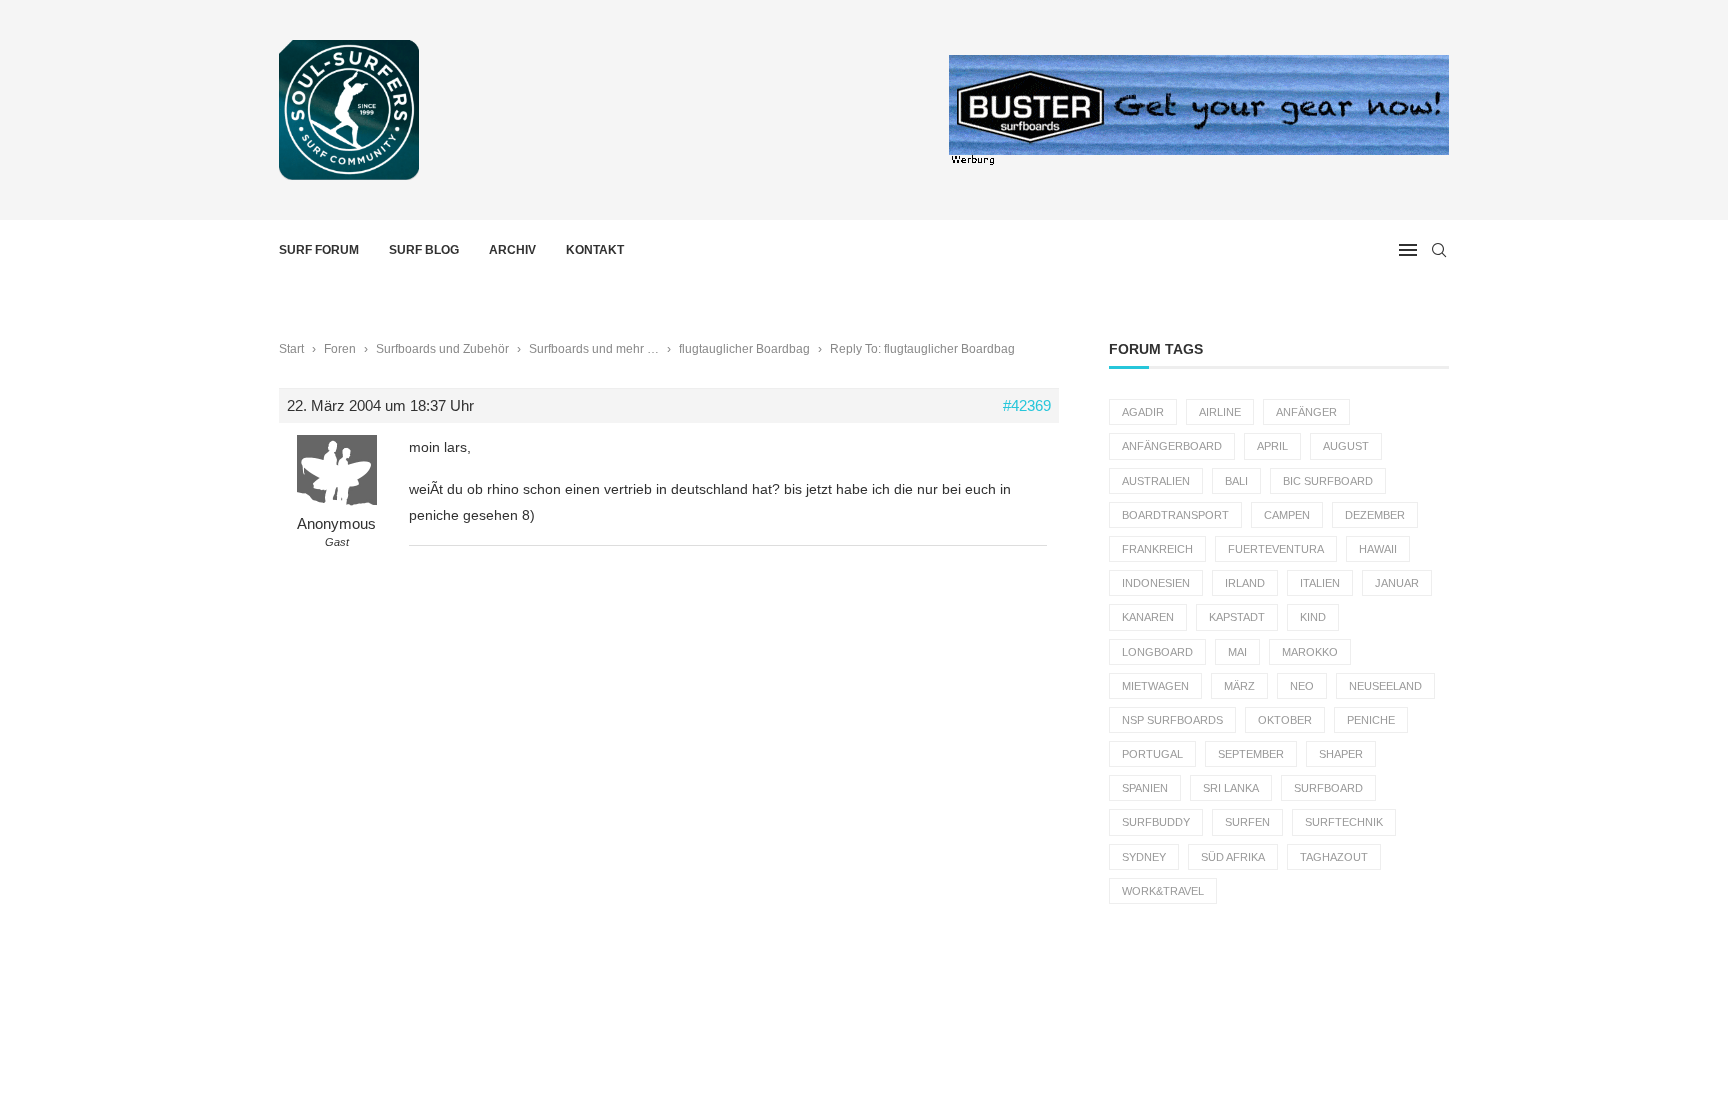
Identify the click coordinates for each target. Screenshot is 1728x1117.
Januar (1397, 583)
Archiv (512, 250)
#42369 (1027, 405)
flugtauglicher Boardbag (744, 349)
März (1239, 686)
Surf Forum (319, 250)
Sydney (1144, 857)
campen (1287, 515)
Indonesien (1156, 583)
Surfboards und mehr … (594, 349)
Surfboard (1328, 788)
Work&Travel (1163, 891)
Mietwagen (1155, 686)
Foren (340, 349)
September (1251, 754)
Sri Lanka (1231, 788)
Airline (1220, 412)
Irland (1245, 583)
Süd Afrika (1233, 857)
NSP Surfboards (1172, 720)
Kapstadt (1237, 617)
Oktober (1285, 720)
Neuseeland (1385, 686)
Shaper (1341, 754)
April (1272, 446)
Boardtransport (1175, 515)
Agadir (1143, 412)
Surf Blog (424, 250)
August (1346, 446)
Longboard (1157, 652)
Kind (1313, 617)
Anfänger (1306, 412)
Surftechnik (1344, 822)
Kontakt (595, 250)
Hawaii (1378, 549)
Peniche (1371, 720)
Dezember (1375, 515)
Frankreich (1157, 549)
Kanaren (1148, 617)
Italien (1320, 583)
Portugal (1152, 754)
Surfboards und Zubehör (442, 349)
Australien (1156, 481)
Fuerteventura (1276, 549)
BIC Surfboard (1328, 481)
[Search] (1439, 250)
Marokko (1310, 652)
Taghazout (1334, 857)
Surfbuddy (1156, 822)
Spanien (1145, 788)
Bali (1236, 481)
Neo (1302, 686)
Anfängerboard (1172, 446)
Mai (1237, 652)
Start (291, 349)
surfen (1247, 822)
